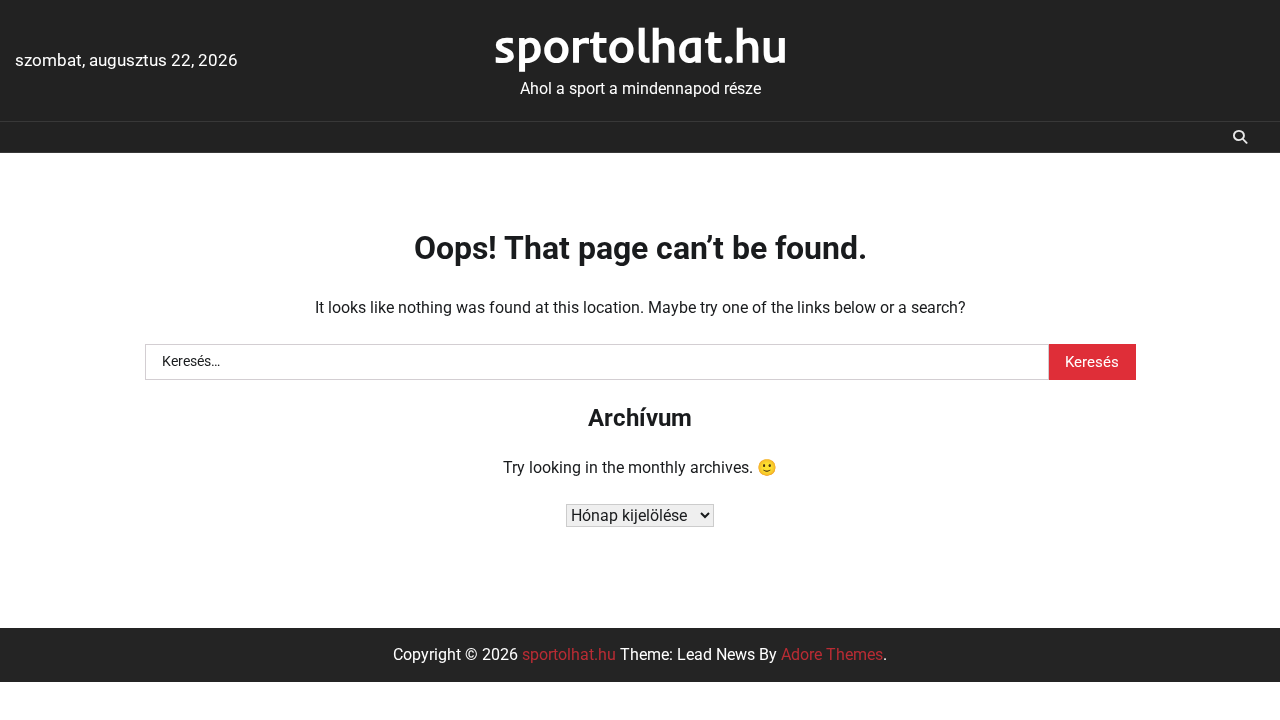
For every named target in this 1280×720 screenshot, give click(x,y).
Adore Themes (832, 654)
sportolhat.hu (640, 45)
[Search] (1240, 137)
